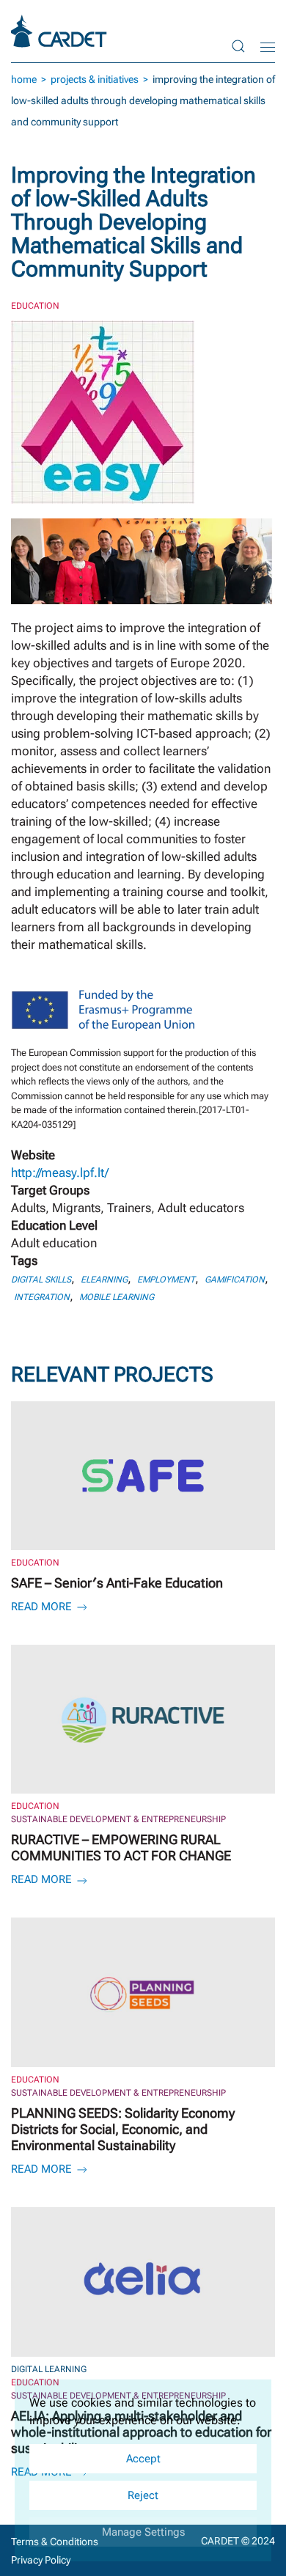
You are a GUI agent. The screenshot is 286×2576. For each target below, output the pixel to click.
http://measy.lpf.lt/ (60, 1173)
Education (35, 306)
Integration (42, 1297)
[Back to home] (61, 31)
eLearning (104, 1280)
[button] (238, 46)
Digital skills (41, 1280)
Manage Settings (143, 2532)
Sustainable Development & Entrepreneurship (118, 1819)
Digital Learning (49, 2369)
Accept (143, 2459)
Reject (143, 2495)
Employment (166, 1280)
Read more (43, 1607)
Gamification (235, 1280)
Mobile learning (117, 1297)
